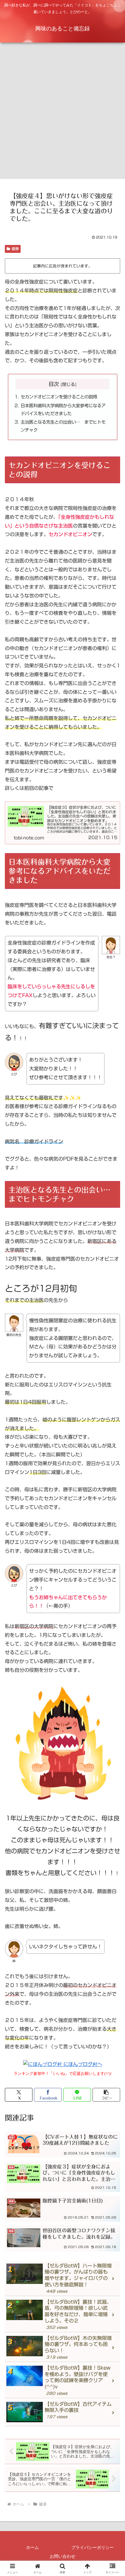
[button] (106, 2095)
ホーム (32, 2547)
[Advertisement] (62, 112)
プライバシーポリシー (93, 2547)
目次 (54, 384)
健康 (15, 249)
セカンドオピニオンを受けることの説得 (59, 397)
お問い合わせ (62, 2556)
